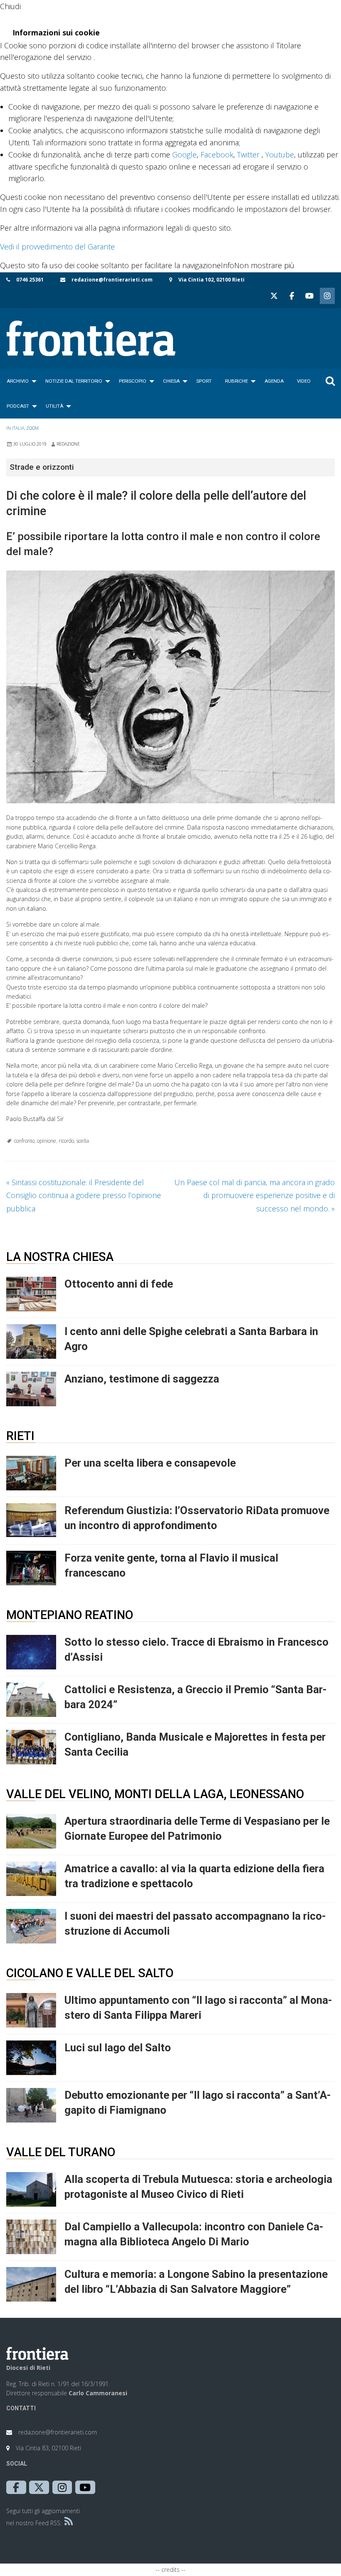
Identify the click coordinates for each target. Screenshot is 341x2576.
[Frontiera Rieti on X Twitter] (274, 296)
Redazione (68, 444)
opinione (47, 1141)
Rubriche (236, 381)
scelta (83, 1141)
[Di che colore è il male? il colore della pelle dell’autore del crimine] (170, 687)
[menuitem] (19, 381)
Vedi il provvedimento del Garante (57, 247)
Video (304, 381)
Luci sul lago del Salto (118, 2048)
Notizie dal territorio (74, 381)
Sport (204, 381)
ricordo (66, 1141)
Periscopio (133, 381)
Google (184, 154)
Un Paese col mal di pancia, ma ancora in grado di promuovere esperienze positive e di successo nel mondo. (255, 1195)
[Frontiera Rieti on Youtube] (309, 296)
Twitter (248, 154)
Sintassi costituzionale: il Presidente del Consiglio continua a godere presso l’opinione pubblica (84, 1195)
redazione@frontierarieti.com (112, 280)
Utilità (54, 406)
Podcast (18, 406)
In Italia (15, 428)
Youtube (280, 154)
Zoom (32, 428)
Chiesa (171, 381)
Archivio (18, 381)
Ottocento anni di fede (119, 1284)
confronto (24, 1141)
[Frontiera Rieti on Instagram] (327, 296)
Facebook (217, 154)
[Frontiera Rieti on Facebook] (292, 296)
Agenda (274, 381)
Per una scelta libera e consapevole (150, 1463)
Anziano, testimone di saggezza (142, 1379)
